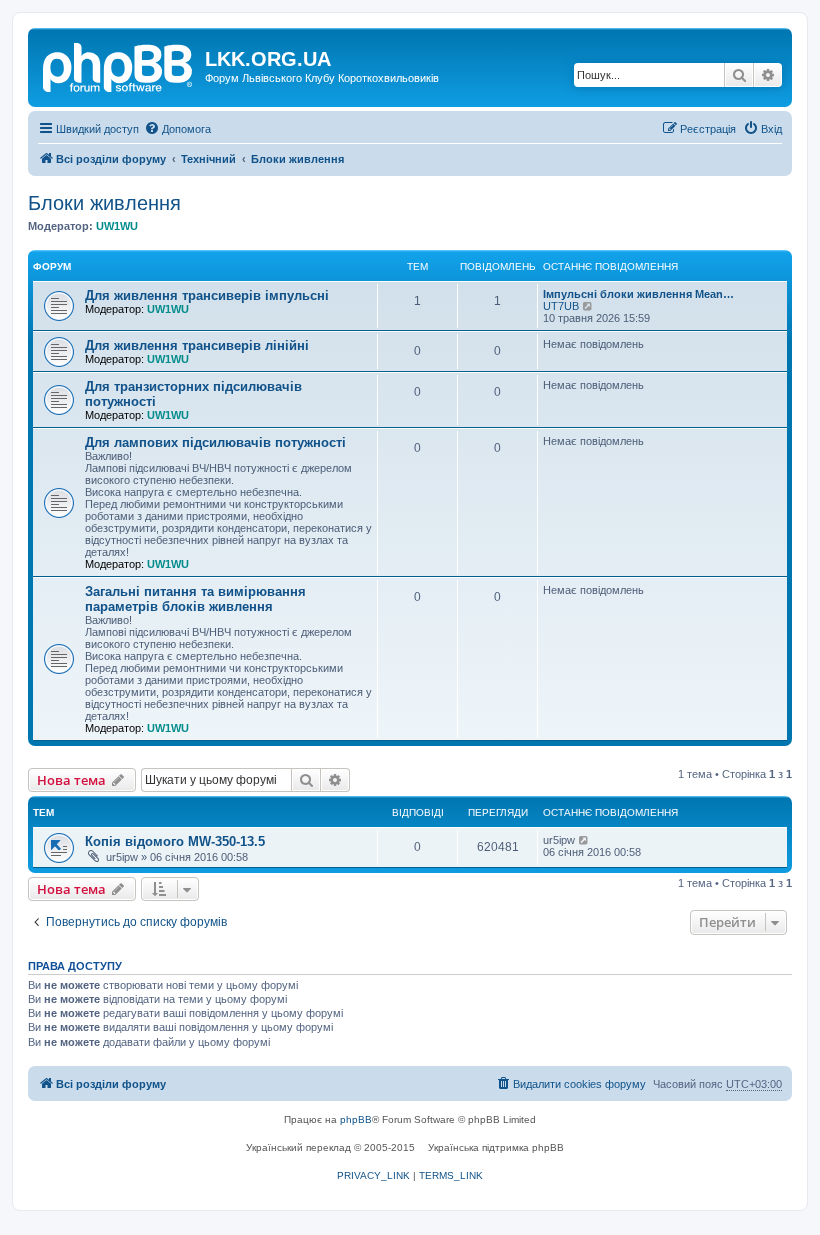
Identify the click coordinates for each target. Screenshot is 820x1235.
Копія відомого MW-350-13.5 (175, 841)
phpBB (356, 1119)
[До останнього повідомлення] (584, 840)
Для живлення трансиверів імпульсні (207, 295)
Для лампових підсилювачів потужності (215, 442)
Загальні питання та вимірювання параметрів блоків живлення (195, 599)
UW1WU (117, 226)
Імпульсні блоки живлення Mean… (638, 294)
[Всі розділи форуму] (119, 65)
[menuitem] (177, 129)
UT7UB (561, 306)
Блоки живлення (104, 203)
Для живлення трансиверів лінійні (197, 345)
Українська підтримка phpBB (496, 1147)
